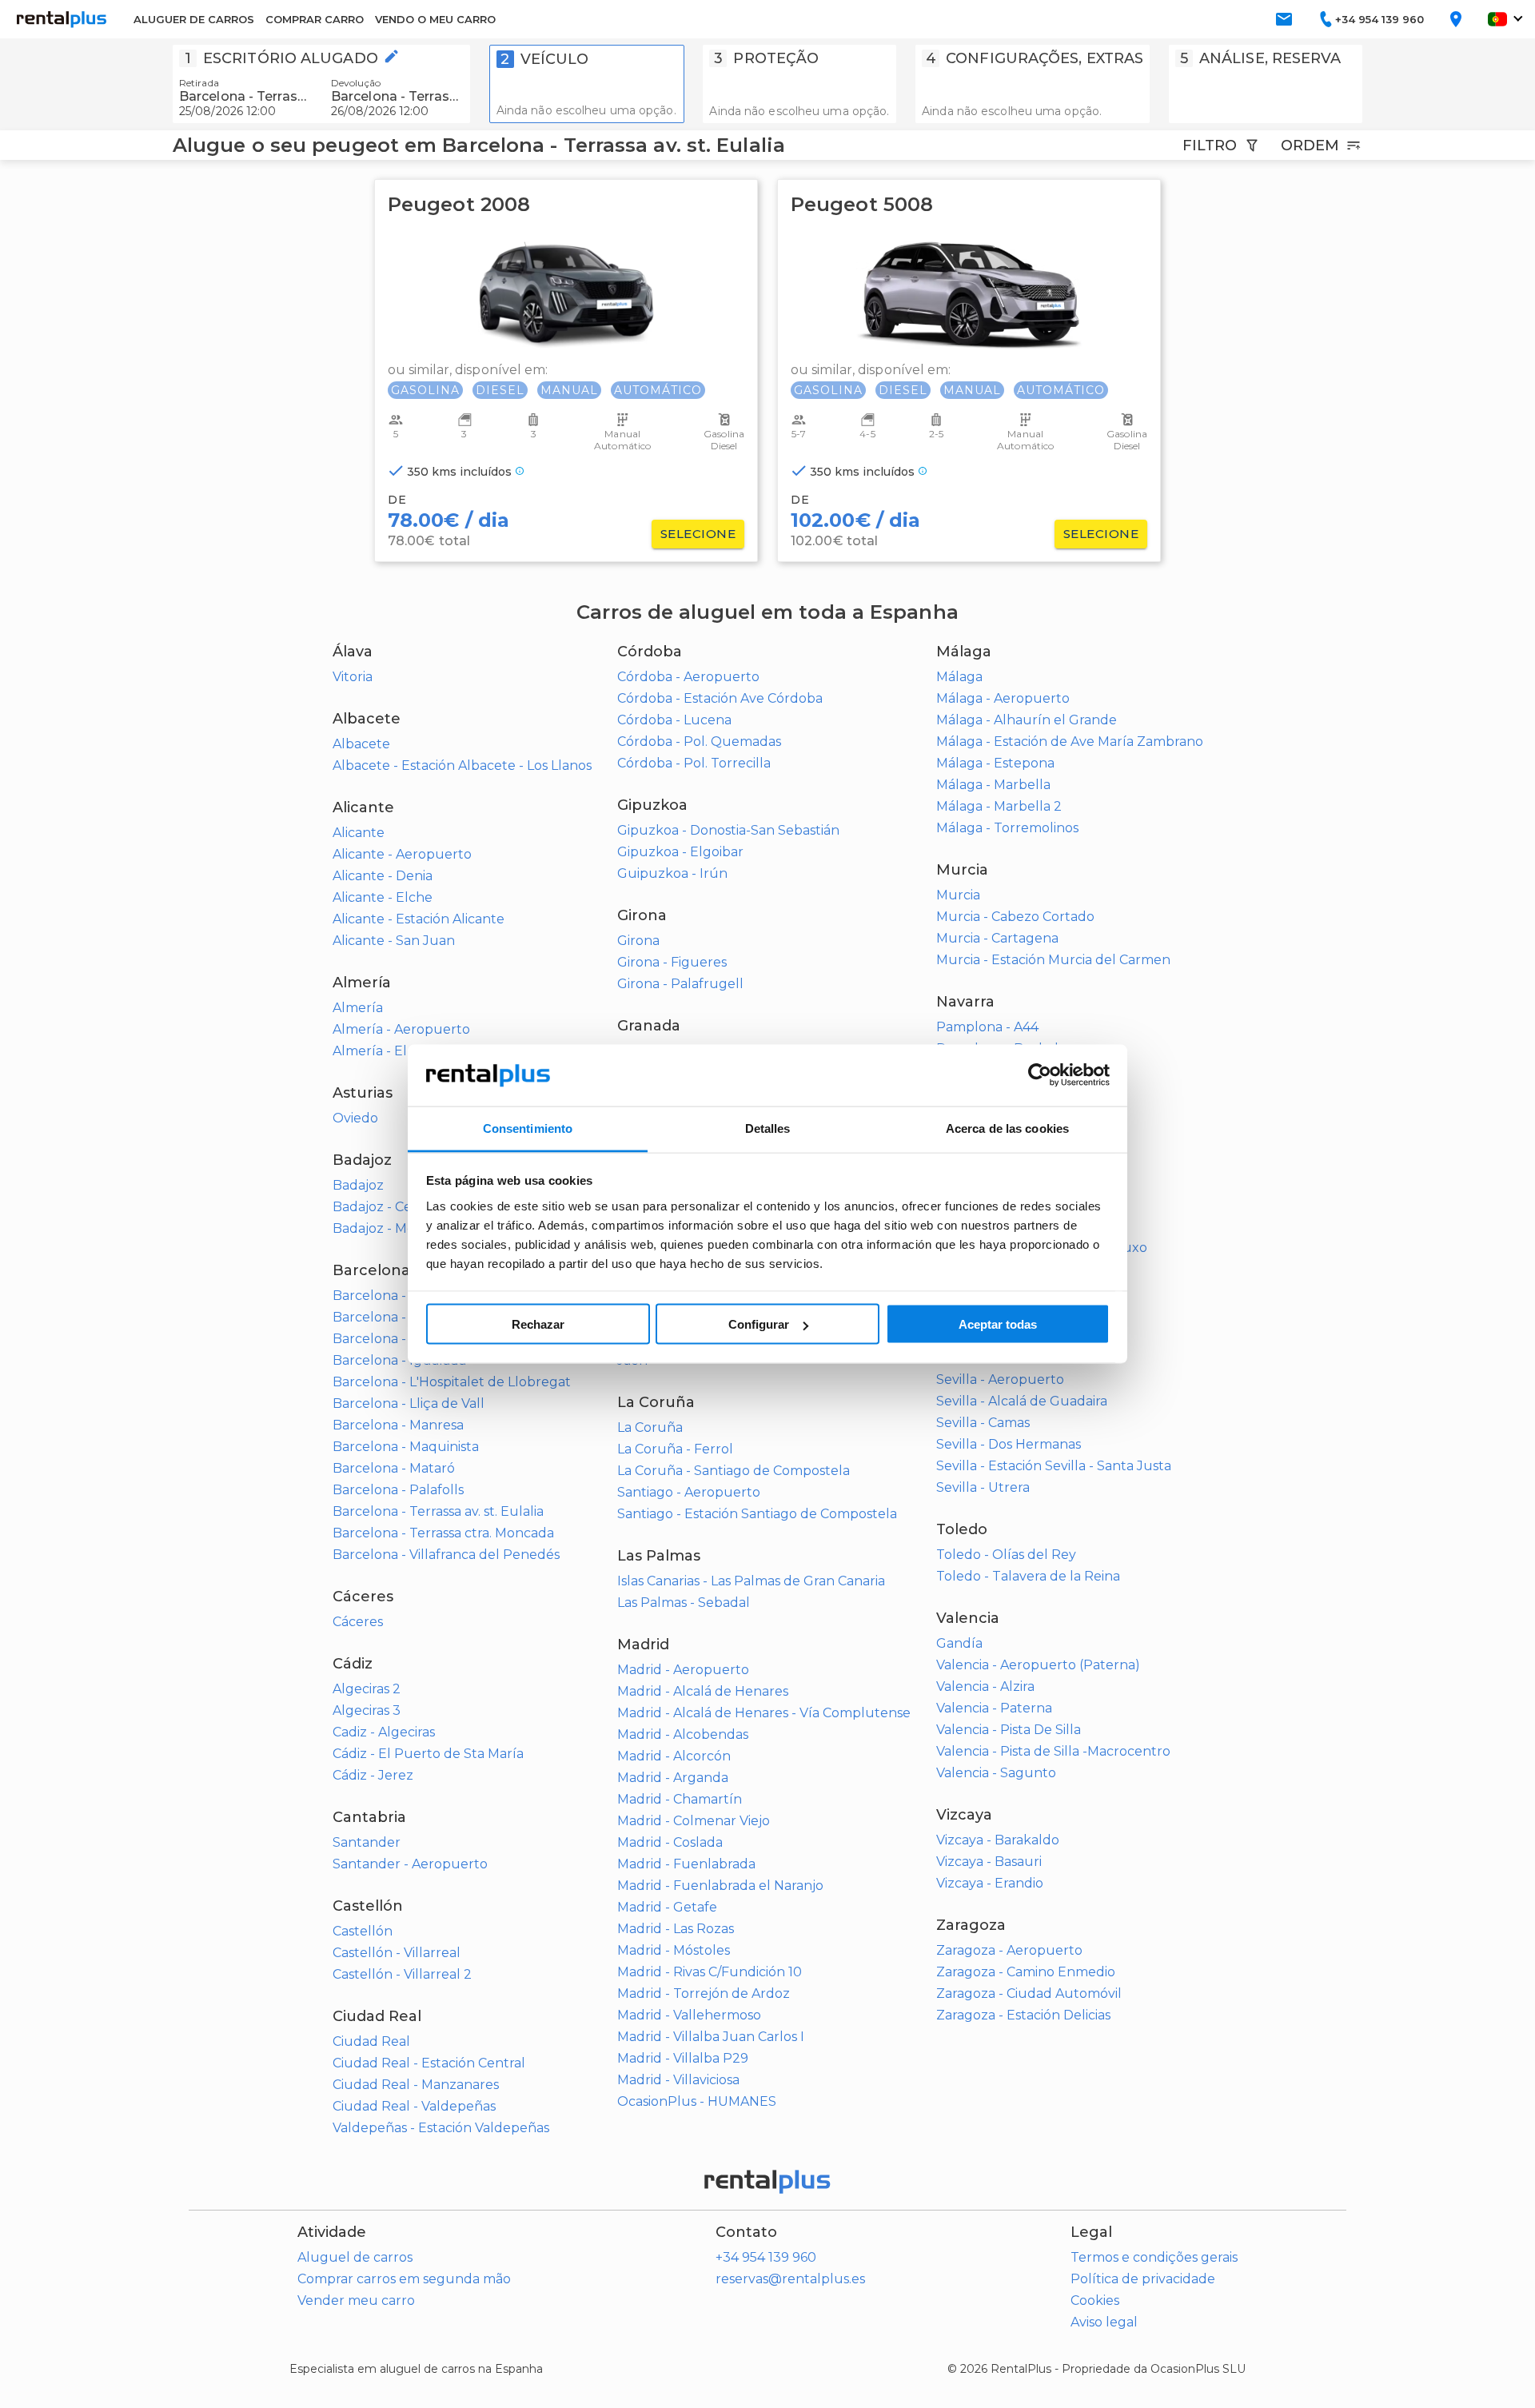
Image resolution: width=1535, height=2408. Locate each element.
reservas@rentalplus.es (790, 2279)
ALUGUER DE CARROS (194, 19)
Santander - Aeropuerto (410, 1864)
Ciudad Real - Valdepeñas (414, 2106)
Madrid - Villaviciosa (678, 2080)
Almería (358, 1008)
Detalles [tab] (768, 1128)
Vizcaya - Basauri (989, 1862)
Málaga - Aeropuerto (1003, 698)
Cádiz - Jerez (373, 1775)
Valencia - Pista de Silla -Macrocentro (1053, 1751)
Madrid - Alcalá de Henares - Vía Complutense (764, 1713)
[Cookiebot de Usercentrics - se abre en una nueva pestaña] (1040, 1075)
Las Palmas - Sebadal (684, 1603)
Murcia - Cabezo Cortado (1015, 917)
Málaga (959, 677)
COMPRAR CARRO (315, 19)
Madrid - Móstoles (674, 1950)
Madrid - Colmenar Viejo (694, 1821)
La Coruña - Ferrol (675, 1449)
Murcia (958, 895)
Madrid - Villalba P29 (683, 2058)
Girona (638, 941)
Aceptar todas (998, 1324)
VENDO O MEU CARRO (435, 19)
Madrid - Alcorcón (674, 1756)
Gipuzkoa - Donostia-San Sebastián (728, 830)
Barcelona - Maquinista (406, 1447)
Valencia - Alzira (985, 1686)
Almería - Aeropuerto (401, 1029)
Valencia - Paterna (994, 1708)
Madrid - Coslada (670, 1842)
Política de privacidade (1143, 2279)
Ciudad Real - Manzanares (416, 2085)
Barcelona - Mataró (394, 1468)
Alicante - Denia (383, 876)
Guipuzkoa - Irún (672, 873)
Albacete (361, 744)
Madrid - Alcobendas (683, 1734)
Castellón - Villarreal (397, 1953)
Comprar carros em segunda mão (404, 2279)
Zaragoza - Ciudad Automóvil (1029, 1993)
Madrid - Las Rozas (676, 1929)
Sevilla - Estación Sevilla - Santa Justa (1054, 1466)
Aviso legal (1104, 2322)
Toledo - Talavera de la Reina (1028, 1576)
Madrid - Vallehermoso (689, 2015)
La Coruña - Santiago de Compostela (734, 1471)
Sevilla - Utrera (983, 1487)
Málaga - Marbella (993, 785)
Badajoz (358, 1185)
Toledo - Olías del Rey (1006, 1555)
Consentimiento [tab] (528, 1128)
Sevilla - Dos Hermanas (1009, 1444)
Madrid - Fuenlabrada (686, 1864)
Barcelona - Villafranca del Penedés (446, 1555)
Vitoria (353, 677)
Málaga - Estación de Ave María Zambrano (1070, 742)
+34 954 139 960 (766, 2257)
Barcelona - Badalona (401, 1296)
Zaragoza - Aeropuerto (1009, 1950)
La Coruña (650, 1427)
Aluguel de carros (355, 2257)
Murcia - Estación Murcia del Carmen (1053, 960)
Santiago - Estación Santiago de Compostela (757, 1514)
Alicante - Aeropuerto (402, 854)
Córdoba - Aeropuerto (688, 677)
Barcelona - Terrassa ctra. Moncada (443, 1533)
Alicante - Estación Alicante (419, 919)
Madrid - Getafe (667, 1907)
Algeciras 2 (367, 1689)
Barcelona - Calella (393, 1317)
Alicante (359, 833)
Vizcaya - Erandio (990, 1883)
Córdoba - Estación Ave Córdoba (720, 698)
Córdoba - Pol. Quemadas (699, 742)
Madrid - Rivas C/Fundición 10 (710, 1972)
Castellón (363, 1931)
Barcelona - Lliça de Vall (409, 1403)
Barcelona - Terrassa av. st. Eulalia (438, 1511)
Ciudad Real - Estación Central (429, 2063)
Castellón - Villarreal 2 (402, 1974)
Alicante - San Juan (394, 941)
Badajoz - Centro (386, 1207)
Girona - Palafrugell (680, 984)
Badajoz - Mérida (386, 1228)
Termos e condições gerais (1154, 2257)
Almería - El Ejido (387, 1051)
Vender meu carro (356, 2300)
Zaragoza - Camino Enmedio (1026, 1972)
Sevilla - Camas (983, 1423)
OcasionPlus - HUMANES (697, 2101)
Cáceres (358, 1622)
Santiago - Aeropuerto (689, 1492)
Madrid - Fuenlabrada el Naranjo (720, 1886)
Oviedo (355, 1118)
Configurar (759, 1324)
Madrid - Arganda (673, 1778)
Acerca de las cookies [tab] (1007, 1128)
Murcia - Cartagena (997, 938)
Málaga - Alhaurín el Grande (1027, 720)
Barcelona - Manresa (398, 1425)
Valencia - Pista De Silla (1009, 1730)
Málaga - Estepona (995, 763)
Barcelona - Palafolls (398, 1490)
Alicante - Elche (383, 897)
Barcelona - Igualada (399, 1360)
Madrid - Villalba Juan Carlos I (711, 2037)
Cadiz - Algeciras (384, 1732)
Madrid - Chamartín (680, 1799)
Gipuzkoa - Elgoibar (680, 852)
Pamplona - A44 (987, 1027)
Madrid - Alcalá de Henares (703, 1691)
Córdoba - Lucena (674, 720)
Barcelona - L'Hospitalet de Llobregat (452, 1382)
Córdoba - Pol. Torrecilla (694, 763)
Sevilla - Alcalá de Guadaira (1022, 1401)
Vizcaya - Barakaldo (998, 1840)
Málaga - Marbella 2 (999, 806)
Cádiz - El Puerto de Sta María (428, 1754)
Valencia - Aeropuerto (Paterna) (1038, 1665)
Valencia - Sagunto (996, 1773)
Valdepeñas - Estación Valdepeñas (441, 2128)
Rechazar (538, 1324)
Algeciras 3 (367, 1710)
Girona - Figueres (672, 962)
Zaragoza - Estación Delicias (1023, 2015)
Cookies (1095, 2300)
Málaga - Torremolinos (1007, 828)
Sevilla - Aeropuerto (1000, 1379)
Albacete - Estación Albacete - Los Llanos (462, 765)
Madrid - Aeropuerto (683, 1670)
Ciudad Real (371, 2041)
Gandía (959, 1643)
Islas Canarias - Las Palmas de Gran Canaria (751, 1581)
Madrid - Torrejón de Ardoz (704, 1993)
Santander (367, 1842)
